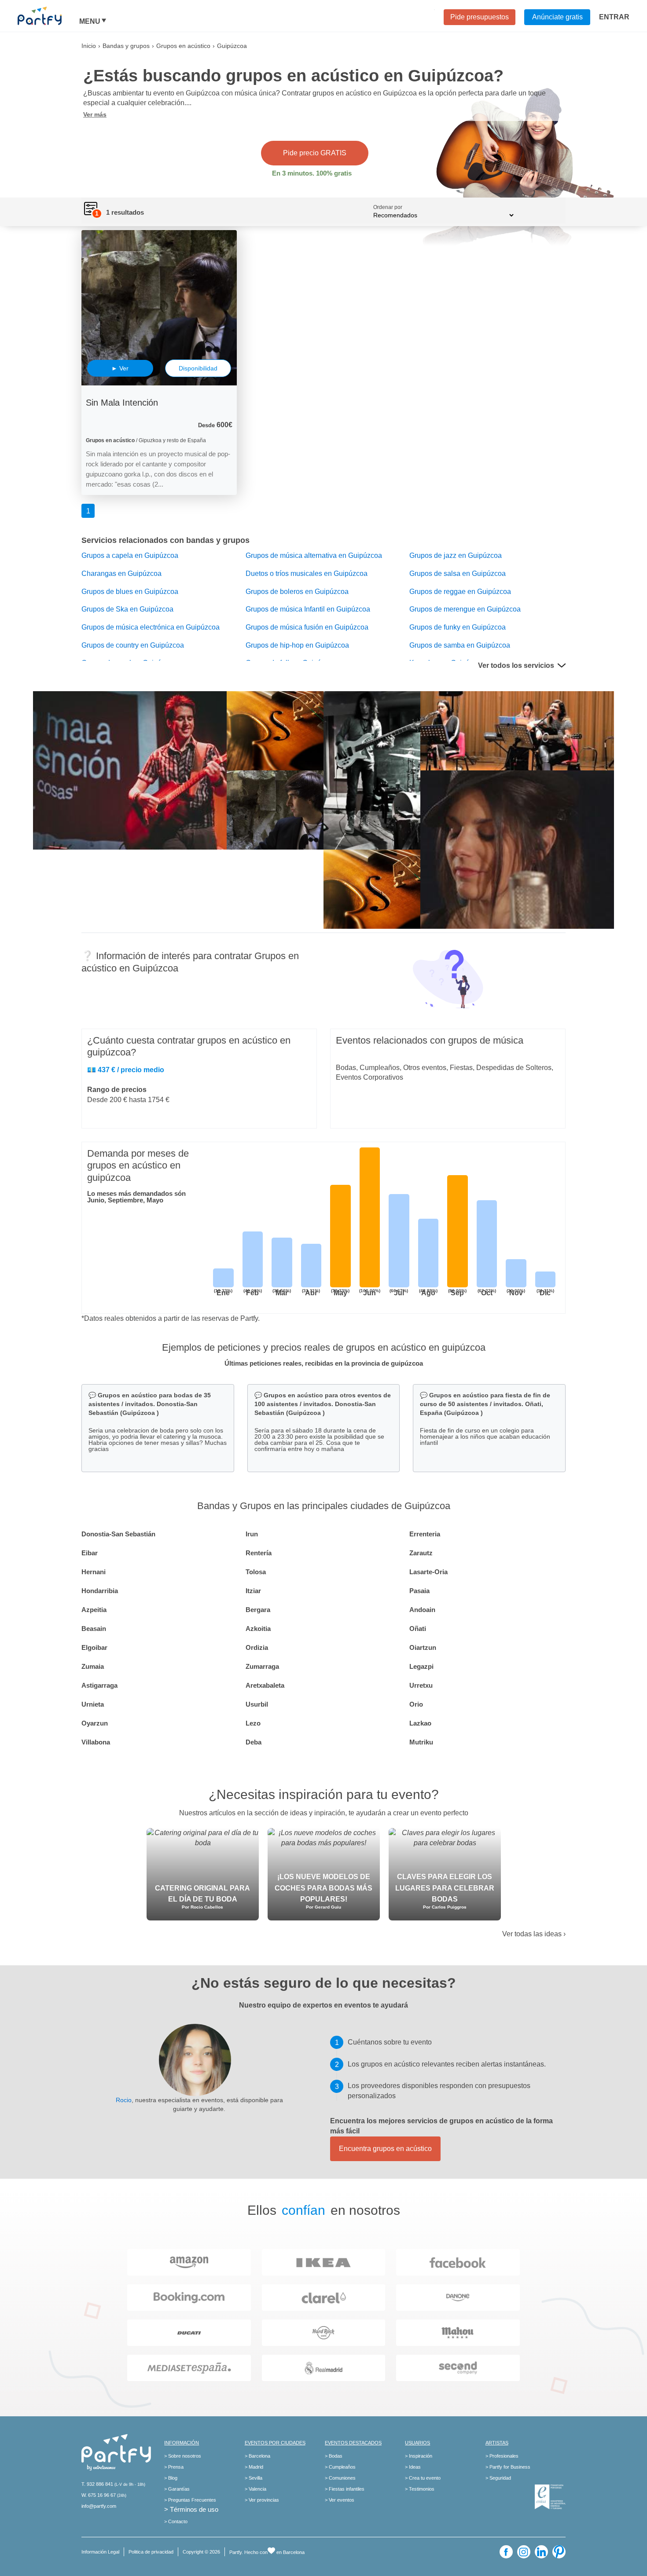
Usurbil (257, 1704)
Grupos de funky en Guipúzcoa (458, 627)
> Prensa (174, 2467)
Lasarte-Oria (428, 1572)
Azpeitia (94, 1610)
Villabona (96, 1742)
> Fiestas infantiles (345, 2489)
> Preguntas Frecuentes (190, 2500)
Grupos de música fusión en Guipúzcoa (307, 627)
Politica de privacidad (151, 2552)
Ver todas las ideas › (534, 1934)
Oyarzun (95, 1723)
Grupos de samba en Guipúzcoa (460, 645)
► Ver (120, 368)
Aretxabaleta (265, 1685)
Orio (416, 1704)
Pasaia (419, 1591)
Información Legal (100, 2552)
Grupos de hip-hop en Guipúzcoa (297, 645)
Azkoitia (258, 1629)
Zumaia (93, 1666)
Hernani (94, 1572)
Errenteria (425, 1534)
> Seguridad (498, 2478)
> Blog (171, 2478)
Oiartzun (423, 1647)
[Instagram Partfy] (524, 2552)
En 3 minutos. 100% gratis (312, 173)
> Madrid (254, 2467)
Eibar (90, 1553)
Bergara (258, 1610)
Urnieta (93, 1704)
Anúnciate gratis (557, 17)
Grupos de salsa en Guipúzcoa (458, 573)
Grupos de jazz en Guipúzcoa (456, 555)
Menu (90, 22)
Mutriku (421, 1742)
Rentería (259, 1553)
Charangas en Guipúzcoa (121, 573)
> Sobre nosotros (183, 2456)
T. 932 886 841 (97, 2484)
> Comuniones (340, 2478)
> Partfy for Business (508, 2467)
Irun (252, 1534)
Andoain (422, 1610)
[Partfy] (48, 16)
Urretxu (421, 1685)
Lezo (253, 1723)
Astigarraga (99, 1685)
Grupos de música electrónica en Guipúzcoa (151, 627)
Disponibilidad (198, 368)
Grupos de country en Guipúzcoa (133, 645)
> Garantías (177, 2489)
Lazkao (420, 1723)
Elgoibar (94, 1647)
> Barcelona (257, 2456)
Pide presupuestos (480, 17)
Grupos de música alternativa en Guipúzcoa (314, 555)
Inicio (89, 46)
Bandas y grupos (126, 46)
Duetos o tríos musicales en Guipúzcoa (307, 573)
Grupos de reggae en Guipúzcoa (460, 592)
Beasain (94, 1629)
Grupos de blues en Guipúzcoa (130, 592)
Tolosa (256, 1572)
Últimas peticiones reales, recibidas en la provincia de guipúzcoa (324, 1363)
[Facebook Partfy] (506, 2552)
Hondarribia (100, 1591)
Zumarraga (262, 1666)
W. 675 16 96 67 (99, 2495)
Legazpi (421, 1666)
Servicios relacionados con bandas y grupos (165, 540)
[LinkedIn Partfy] (541, 2552)
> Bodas (334, 2456)
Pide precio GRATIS (315, 153)
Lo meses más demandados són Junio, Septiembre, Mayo (136, 1197)
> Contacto (176, 2521)
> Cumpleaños (340, 2467)
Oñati (418, 1629)
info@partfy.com (99, 2506)
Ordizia (257, 1647)
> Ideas (413, 2467)
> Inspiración (419, 2456)
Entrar (614, 17)
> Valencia (255, 2489)
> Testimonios (420, 2489)
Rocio (124, 2100)
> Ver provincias (262, 2500)
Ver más (95, 114)
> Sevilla (254, 2478)
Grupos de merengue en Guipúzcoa (465, 609)
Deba (254, 1742)
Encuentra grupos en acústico (385, 2149)
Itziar (253, 1591)
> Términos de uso (191, 2509)
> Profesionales (502, 2456)
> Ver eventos (340, 2500)
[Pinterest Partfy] (559, 2552)
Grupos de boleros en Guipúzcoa (297, 592)
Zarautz (421, 1553)
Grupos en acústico (183, 46)
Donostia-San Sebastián (118, 1534)
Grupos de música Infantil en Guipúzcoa (308, 609)
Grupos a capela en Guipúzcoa (130, 555)
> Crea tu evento (423, 2478)
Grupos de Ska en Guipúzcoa (127, 609)
